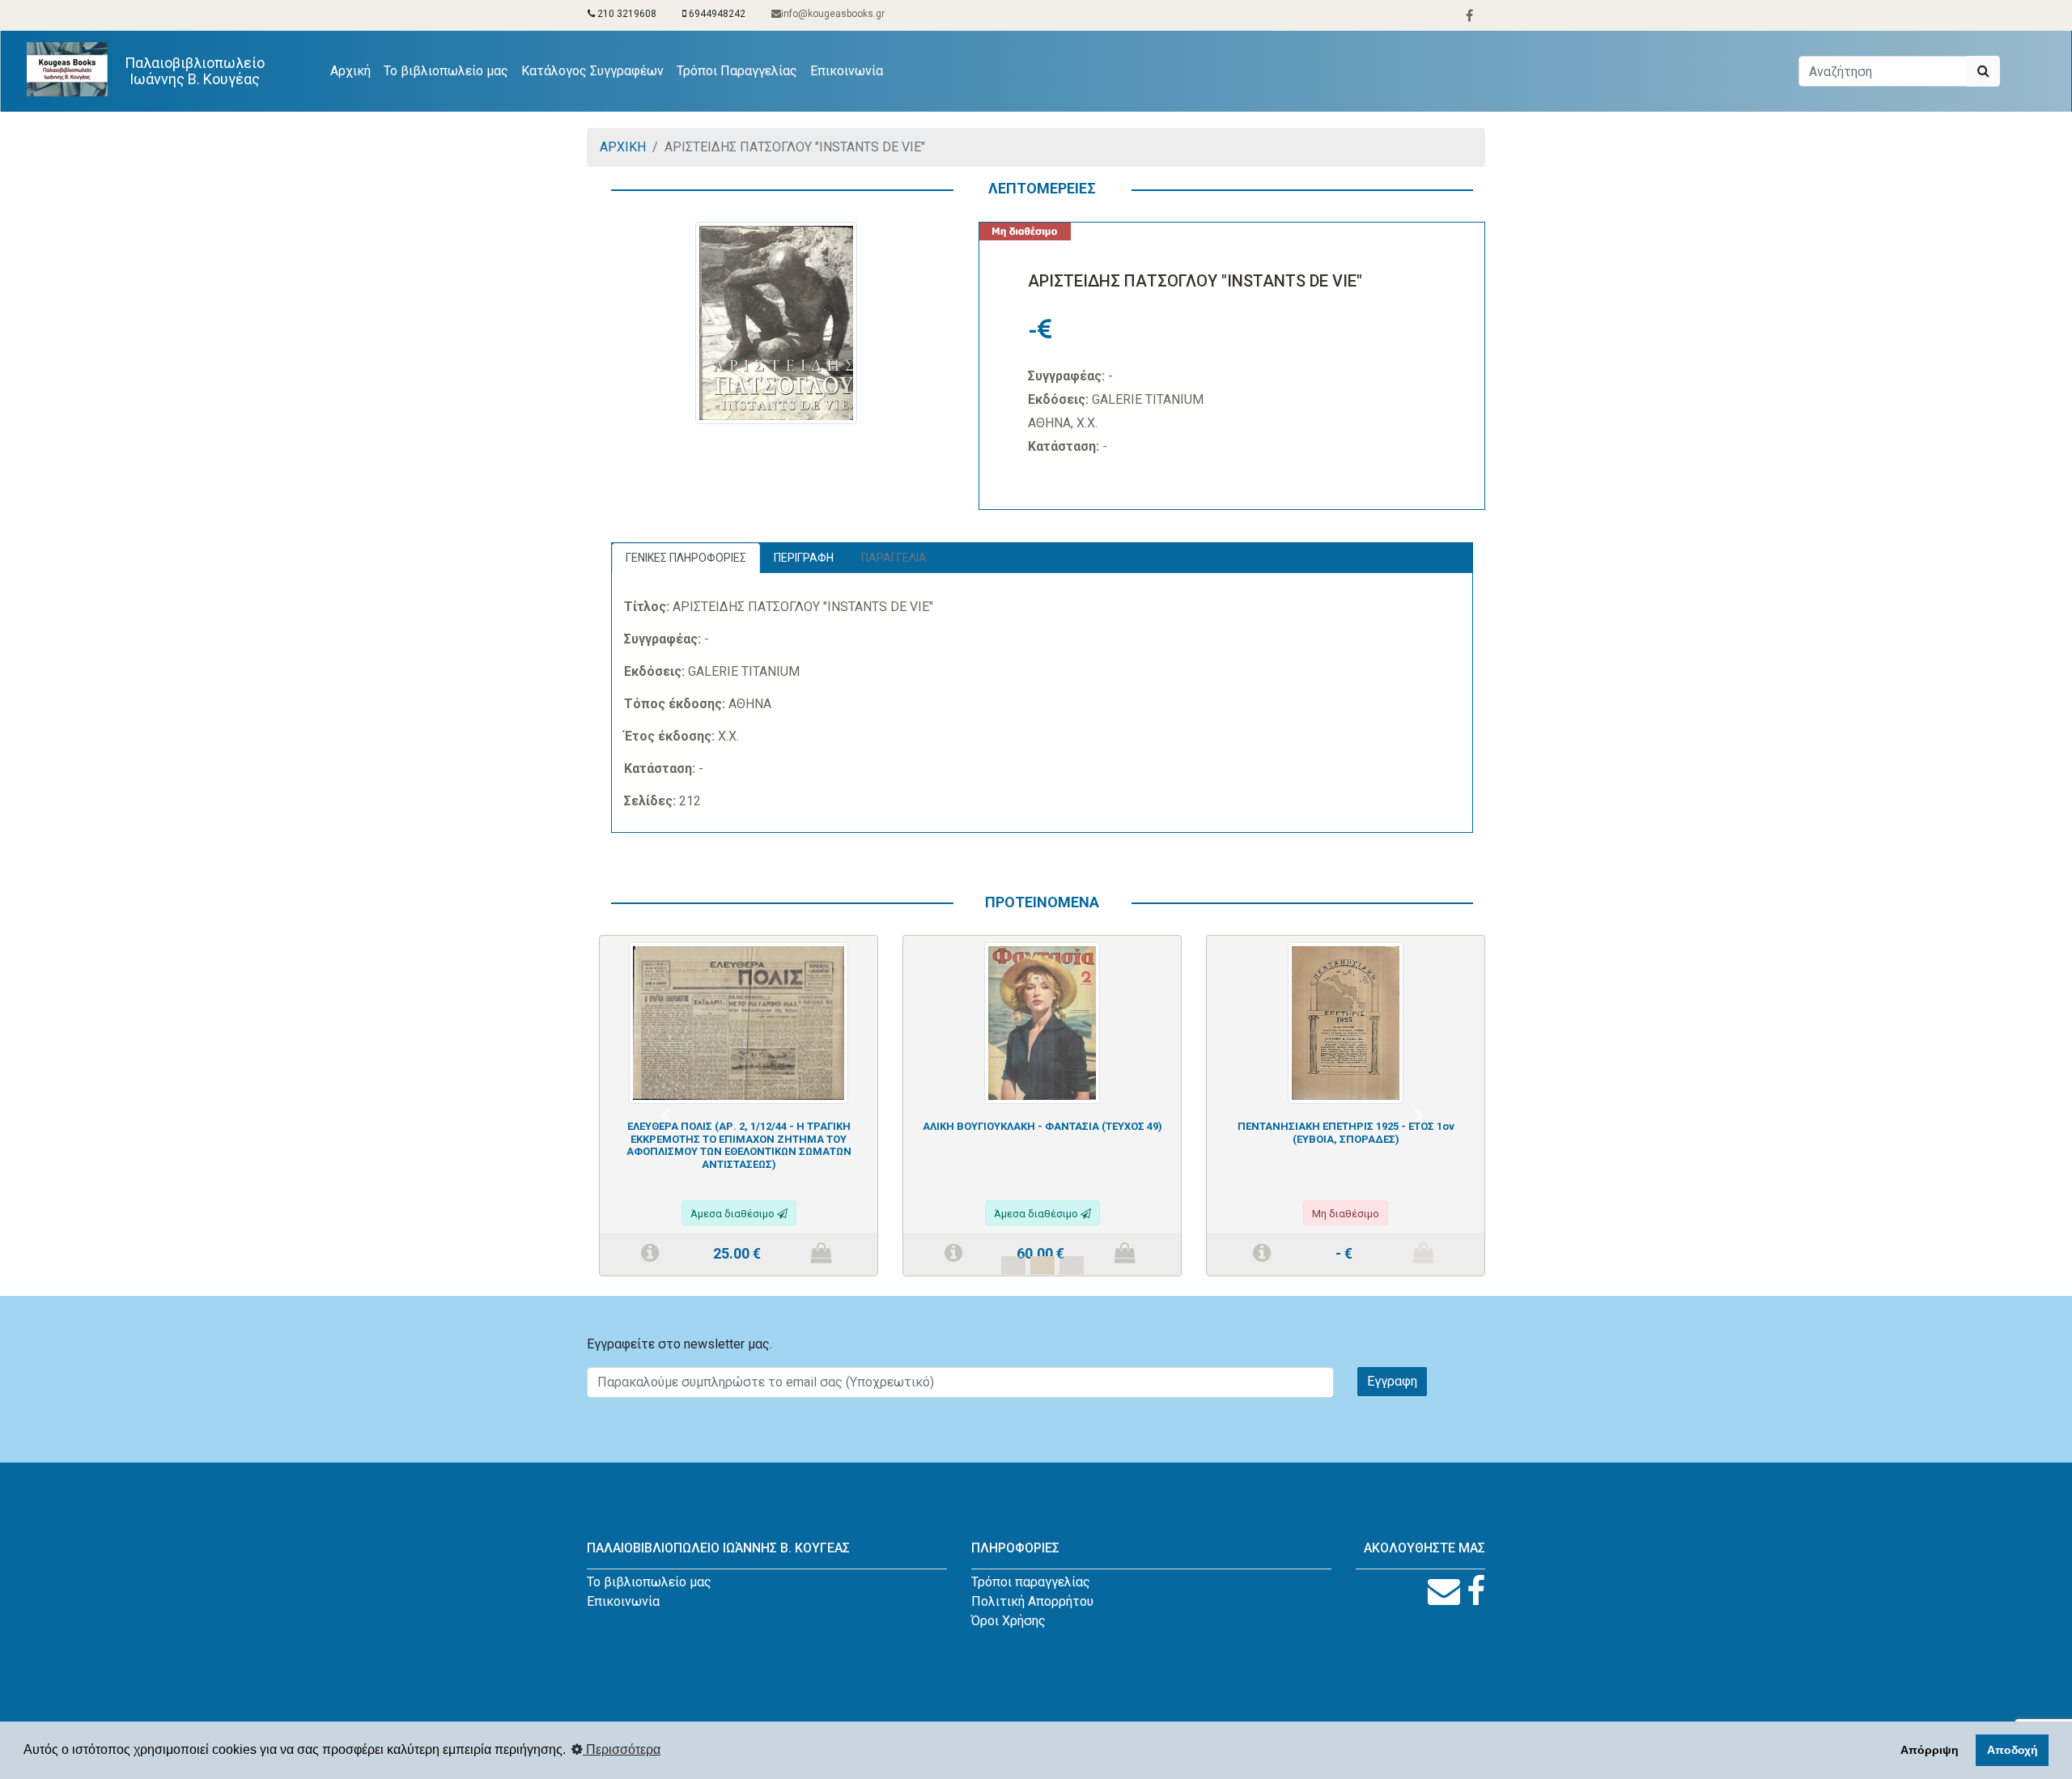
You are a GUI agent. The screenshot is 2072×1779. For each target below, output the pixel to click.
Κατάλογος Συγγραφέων (592, 71)
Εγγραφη (1392, 1381)
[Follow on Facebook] (1476, 1592)
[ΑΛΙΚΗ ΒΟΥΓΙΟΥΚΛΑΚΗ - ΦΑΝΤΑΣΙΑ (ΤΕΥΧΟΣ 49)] (1042, 1022)
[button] (665, 1115)
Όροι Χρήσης (1008, 1621)
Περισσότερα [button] (622, 1749)
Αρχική (354, 70)
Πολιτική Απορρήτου (1032, 1601)
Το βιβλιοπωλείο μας (446, 71)
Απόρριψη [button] (1930, 1750)
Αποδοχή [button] (2013, 1750)
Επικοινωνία (847, 71)
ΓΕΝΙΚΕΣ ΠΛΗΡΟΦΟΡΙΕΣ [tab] (686, 558)
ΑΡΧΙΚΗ (623, 147)
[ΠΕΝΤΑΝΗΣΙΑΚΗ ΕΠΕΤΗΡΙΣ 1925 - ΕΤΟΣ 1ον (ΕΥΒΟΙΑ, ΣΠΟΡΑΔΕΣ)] (1346, 1022)
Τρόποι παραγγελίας (1031, 1582)
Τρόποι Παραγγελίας (737, 71)
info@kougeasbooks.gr (833, 14)
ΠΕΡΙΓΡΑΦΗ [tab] (804, 558)
